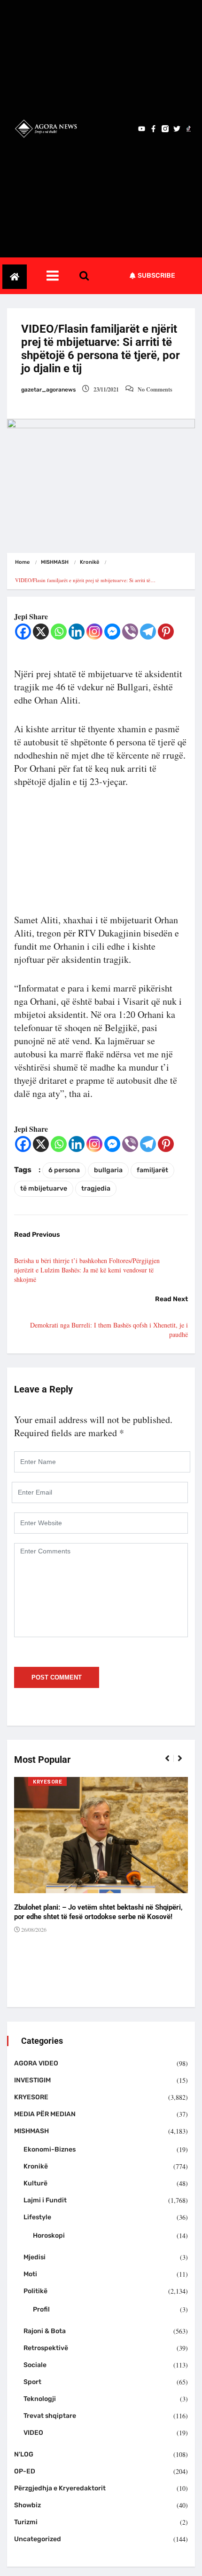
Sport (32, 2382)
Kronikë (89, 562)
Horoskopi (49, 2236)
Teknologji (40, 2399)
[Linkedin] (77, 632)
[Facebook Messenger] (112, 632)
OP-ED (25, 2471)
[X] (41, 632)
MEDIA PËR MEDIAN (45, 2114)
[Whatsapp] (59, 632)
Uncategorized (38, 2539)
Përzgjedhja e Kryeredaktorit (60, 2488)
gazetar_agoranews (48, 390)
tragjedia (96, 1188)
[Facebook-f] (153, 129)
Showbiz (27, 2505)
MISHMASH (55, 562)
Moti (30, 2274)
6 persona (64, 1170)
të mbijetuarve (44, 1188)
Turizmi (26, 2522)
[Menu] (62, 276)
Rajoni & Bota (45, 2331)
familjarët (152, 1170)
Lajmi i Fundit (45, 2200)
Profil (41, 2309)
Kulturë (35, 2183)
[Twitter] (177, 129)
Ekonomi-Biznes (50, 2149)
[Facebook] (23, 632)
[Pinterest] (166, 632)
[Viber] (130, 632)
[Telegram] (148, 632)
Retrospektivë (46, 2348)
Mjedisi (35, 2257)
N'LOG (24, 2454)
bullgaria (108, 1170)
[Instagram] (94, 632)
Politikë (35, 2291)
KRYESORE (47, 1782)
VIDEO (33, 2433)
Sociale (35, 2365)
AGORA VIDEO (36, 2063)
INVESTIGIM (32, 2080)
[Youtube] (142, 129)
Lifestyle (37, 2217)
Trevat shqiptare (50, 2416)
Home (22, 562)
